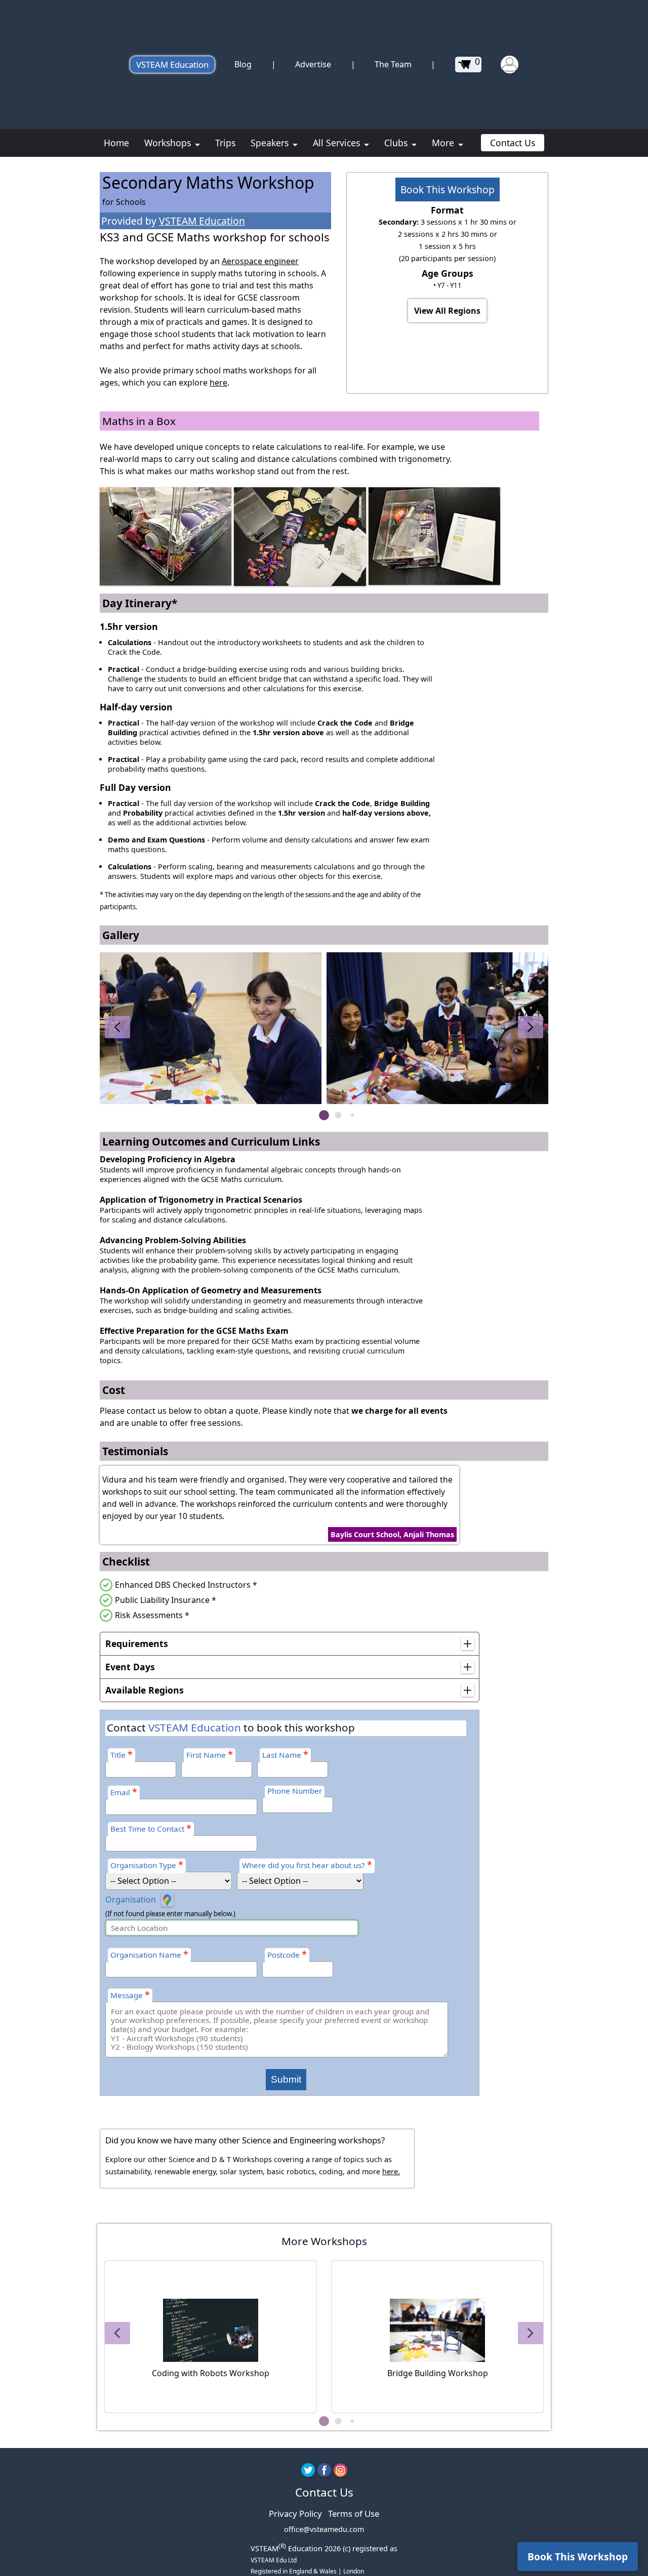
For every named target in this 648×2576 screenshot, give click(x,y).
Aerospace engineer (260, 261)
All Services (338, 143)
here (218, 383)
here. (391, 2171)
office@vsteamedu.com (324, 2529)
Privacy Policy (295, 2514)
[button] (117, 1027)
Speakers (271, 143)
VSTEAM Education (172, 65)
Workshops (169, 143)
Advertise (313, 64)
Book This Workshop (448, 189)
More (444, 143)
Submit (286, 2079)
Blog (243, 64)
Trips (225, 143)
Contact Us (513, 143)
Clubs (397, 143)
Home (116, 143)
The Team (393, 64)
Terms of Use (354, 2514)
